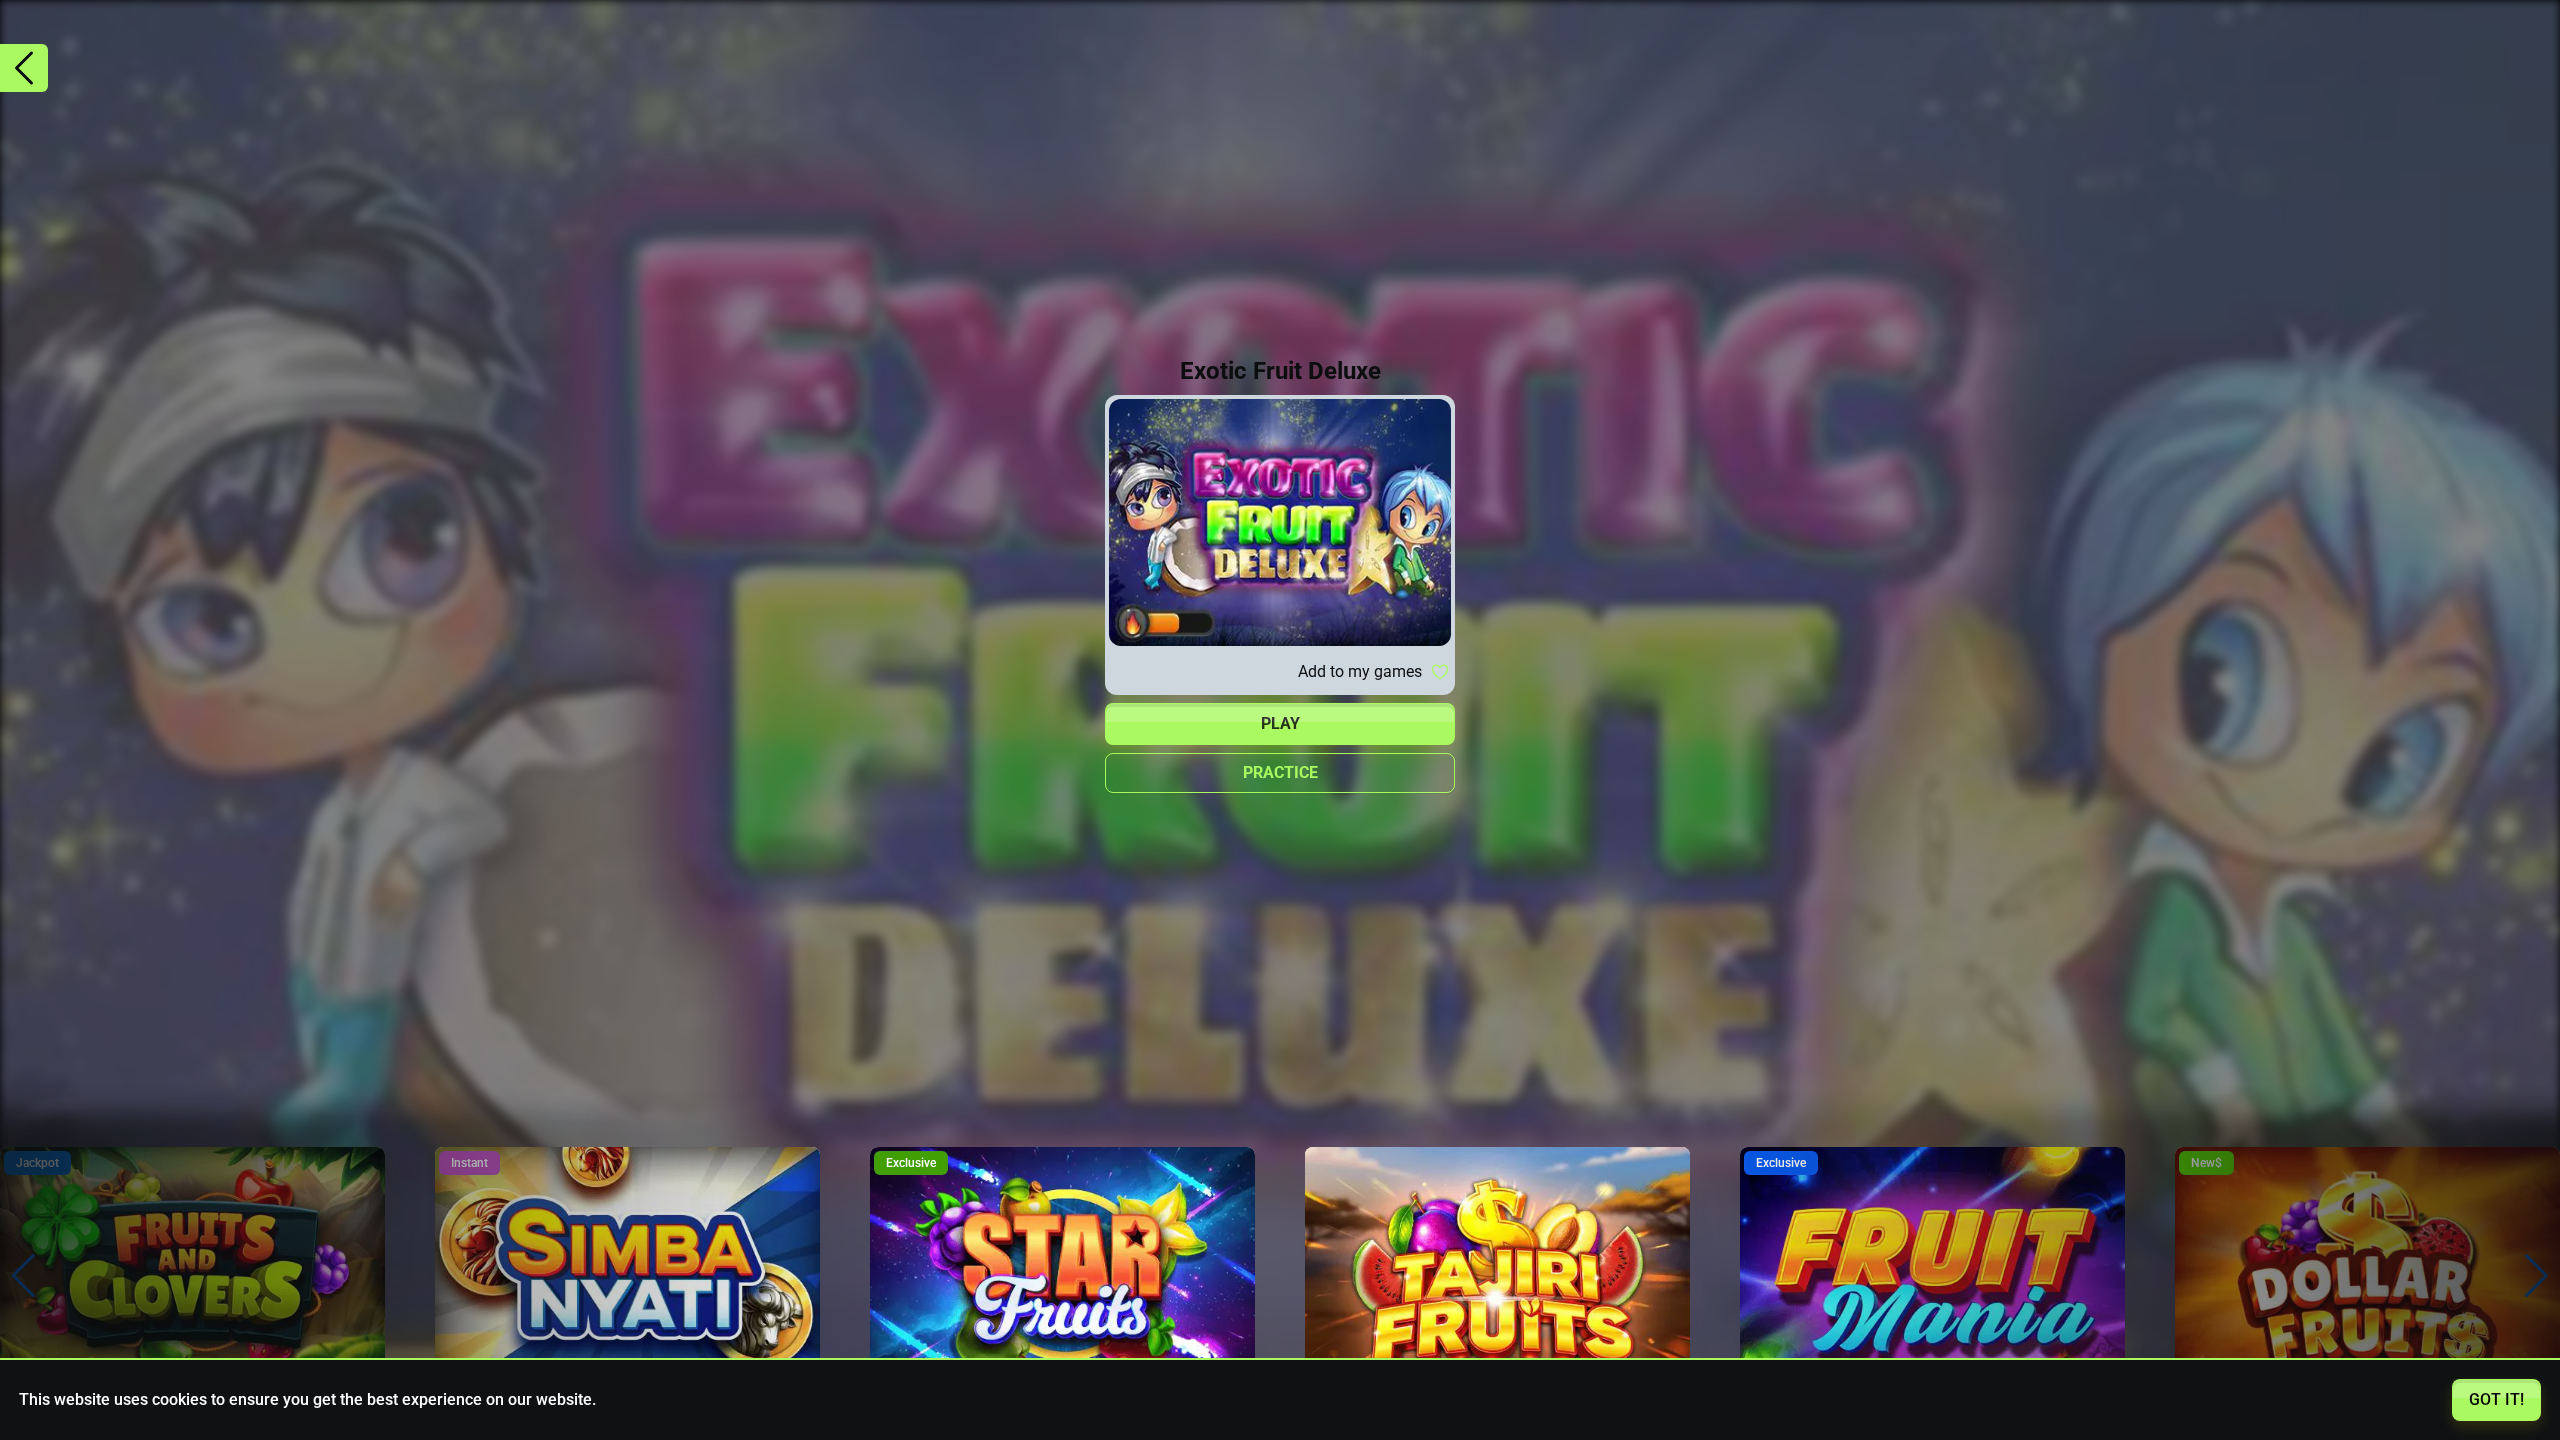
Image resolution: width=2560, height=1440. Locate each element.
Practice (1280, 772)
